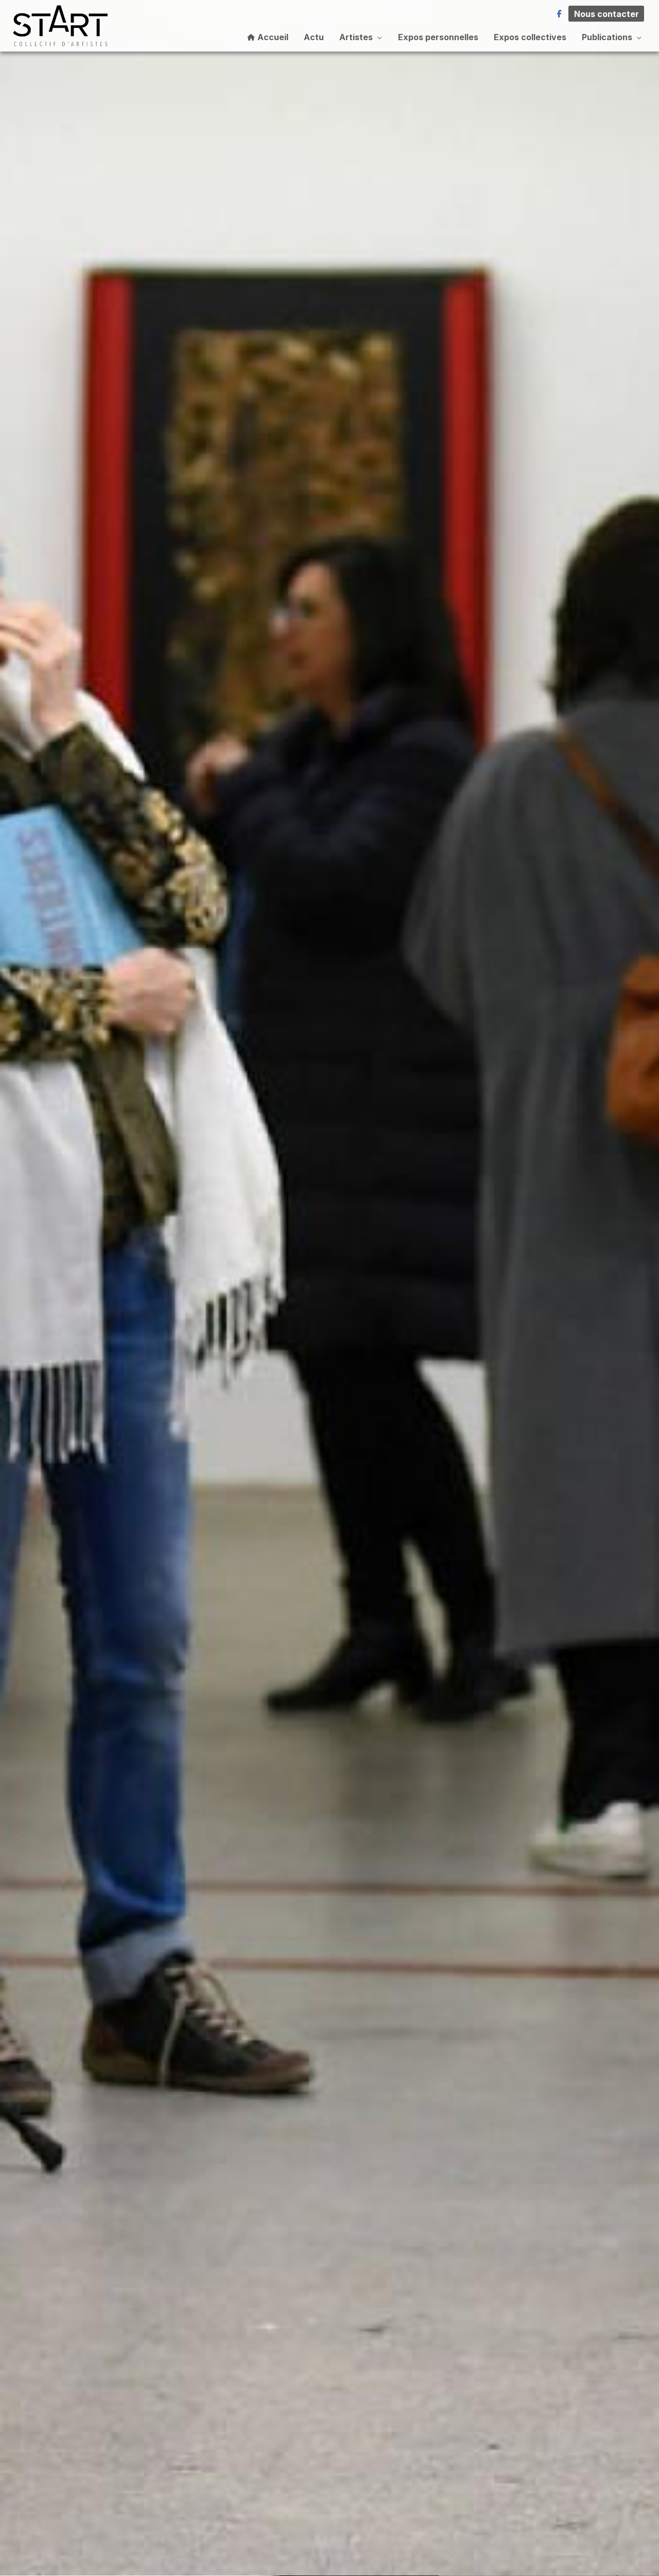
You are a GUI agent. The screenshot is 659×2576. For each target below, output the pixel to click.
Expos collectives (530, 37)
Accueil (272, 37)
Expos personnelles (438, 37)
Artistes (356, 37)
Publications (607, 37)
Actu (314, 37)
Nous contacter (606, 14)
